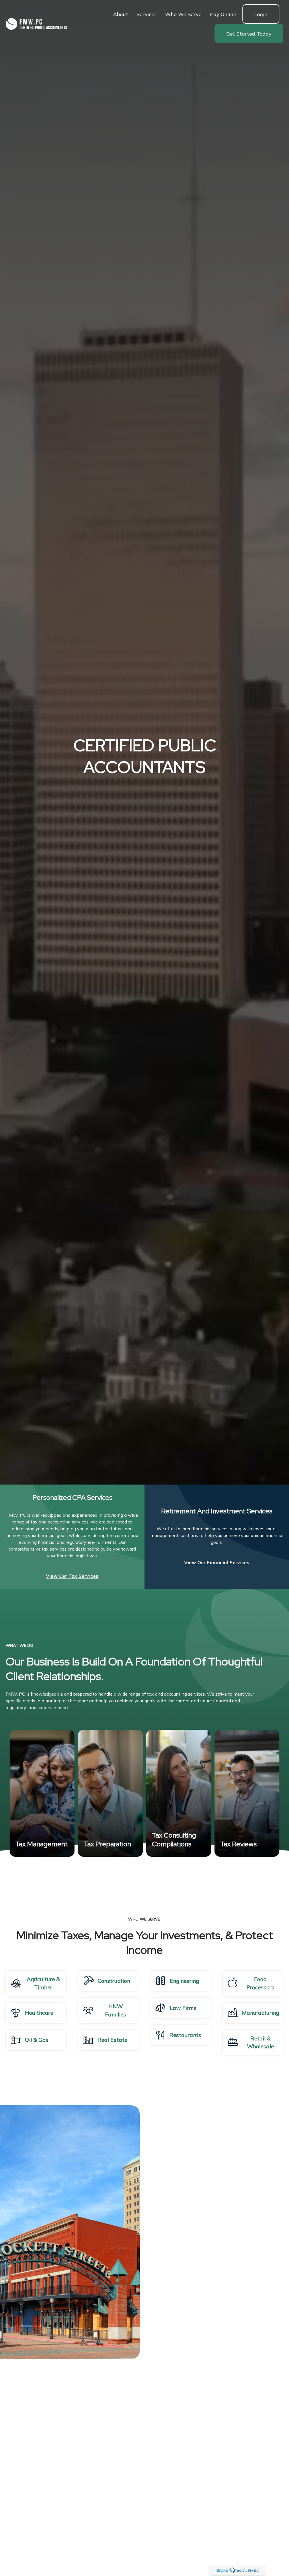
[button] (121, 14)
